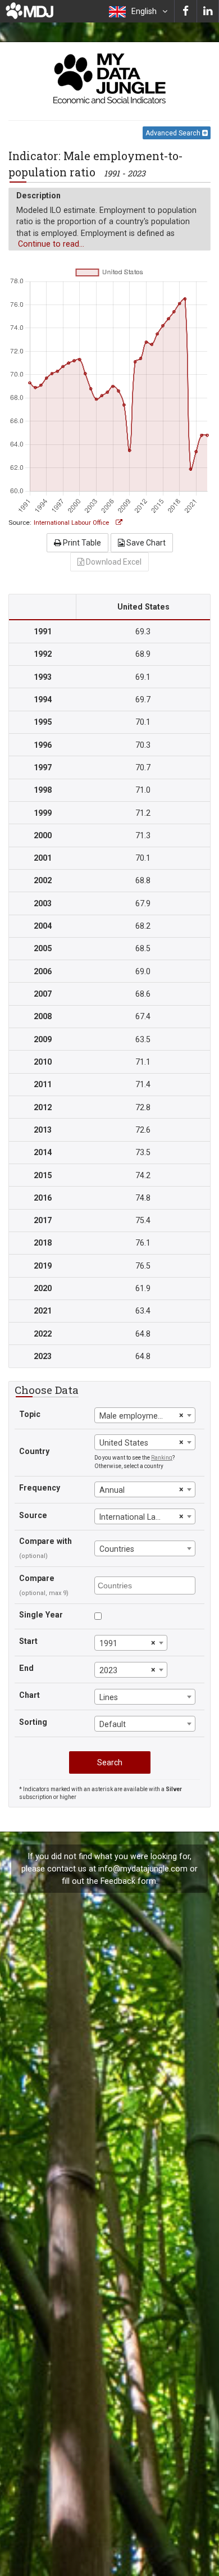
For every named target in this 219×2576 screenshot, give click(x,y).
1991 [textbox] (108, 1643)
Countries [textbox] (117, 1549)
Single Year (41, 1615)
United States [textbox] (124, 1443)
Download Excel (113, 562)
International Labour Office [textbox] (138, 1517)
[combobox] (145, 1415)
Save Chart (145, 543)
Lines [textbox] (109, 1697)
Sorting (33, 1722)
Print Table (81, 543)
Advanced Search (174, 133)
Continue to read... (51, 244)
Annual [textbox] (112, 1490)
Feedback (118, 1881)
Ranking (162, 1458)
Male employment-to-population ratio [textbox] (138, 1416)
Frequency (40, 1488)
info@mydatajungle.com (143, 1869)
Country (34, 1451)
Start (28, 1641)
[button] (138, 11)
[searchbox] (146, 1585)
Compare (37, 1578)
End (26, 1668)
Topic (30, 1414)
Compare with (45, 1541)
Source (33, 1515)
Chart (29, 1695)
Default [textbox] (113, 1724)
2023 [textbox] (108, 1670)
